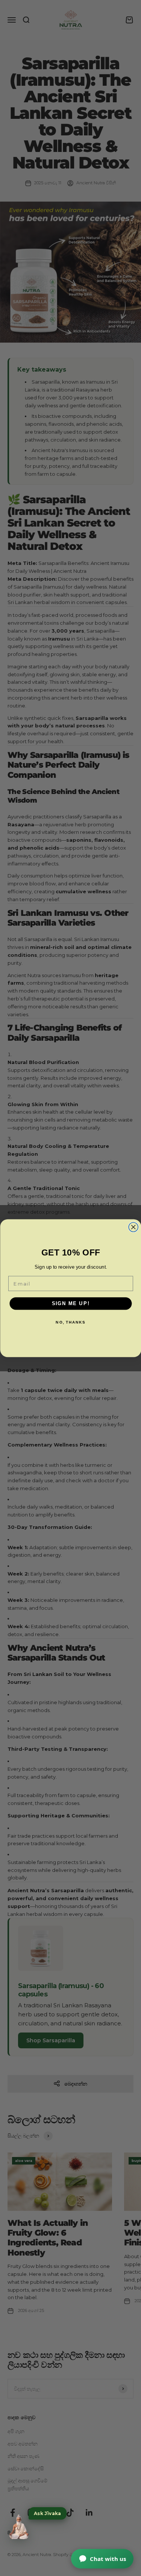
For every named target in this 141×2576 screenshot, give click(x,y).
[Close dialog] (133, 1227)
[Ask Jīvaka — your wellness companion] (19, 2527)
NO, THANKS (70, 1322)
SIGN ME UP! (70, 1303)
